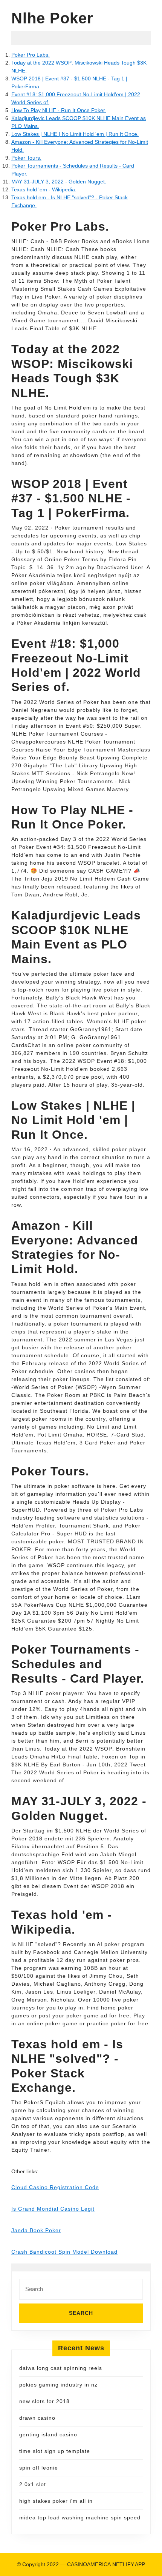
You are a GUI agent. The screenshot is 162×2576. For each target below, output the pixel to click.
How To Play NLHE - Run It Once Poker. (59, 110)
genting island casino (48, 2434)
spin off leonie (39, 2468)
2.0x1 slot (33, 2484)
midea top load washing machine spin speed (80, 2517)
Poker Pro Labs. (31, 55)
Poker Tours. (26, 158)
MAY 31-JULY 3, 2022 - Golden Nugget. (59, 182)
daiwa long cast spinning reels (61, 2368)
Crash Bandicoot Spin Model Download (64, 2252)
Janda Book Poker (36, 2230)
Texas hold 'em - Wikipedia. (44, 189)
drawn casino (37, 2418)
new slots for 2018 (44, 2401)
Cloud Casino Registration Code (55, 2187)
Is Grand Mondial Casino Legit (53, 2209)
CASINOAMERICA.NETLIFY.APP (106, 2564)
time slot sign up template (55, 2451)
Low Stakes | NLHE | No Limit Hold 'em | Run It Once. (75, 134)
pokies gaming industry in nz (58, 2385)
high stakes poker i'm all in (56, 2501)
